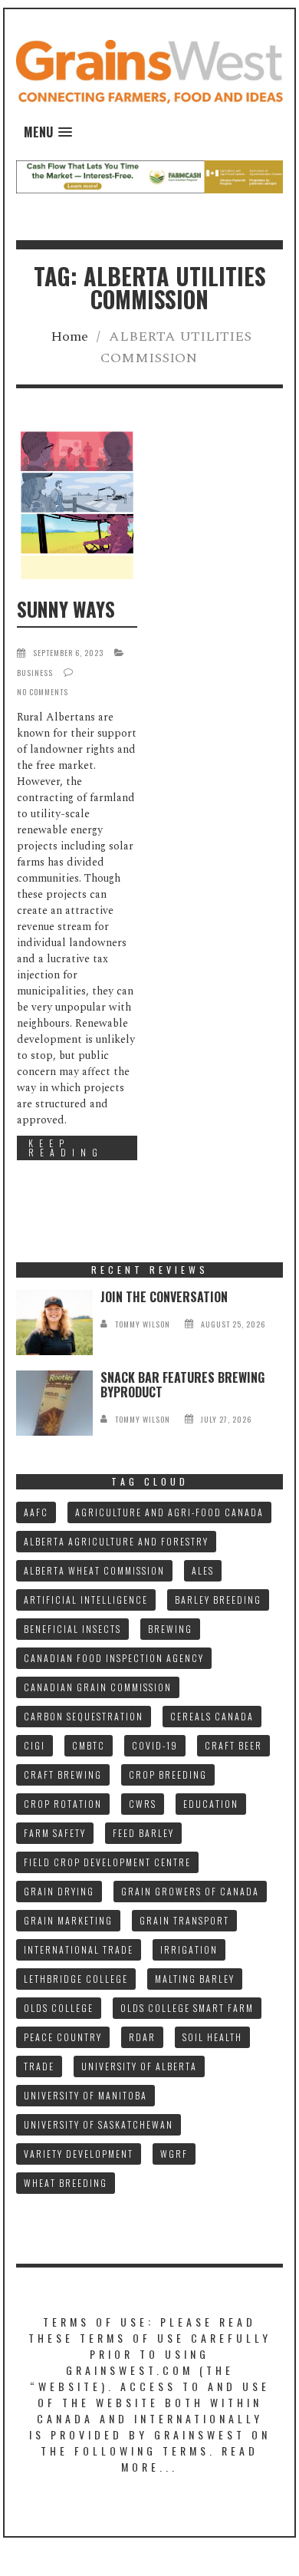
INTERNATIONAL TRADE (79, 1949)
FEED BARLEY (143, 1833)
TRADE (39, 2066)
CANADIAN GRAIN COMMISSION (98, 1687)
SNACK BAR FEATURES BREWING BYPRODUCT (182, 1385)
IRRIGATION (189, 1949)
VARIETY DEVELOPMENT (79, 2154)
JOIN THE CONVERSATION (164, 1297)
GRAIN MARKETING (68, 1920)
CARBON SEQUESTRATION (84, 1716)
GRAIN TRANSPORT (184, 1920)
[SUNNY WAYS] (77, 505)
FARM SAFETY (55, 1833)
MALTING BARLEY (195, 1979)
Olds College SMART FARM (187, 2008)
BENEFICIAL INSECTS (72, 1629)
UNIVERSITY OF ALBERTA (139, 2066)
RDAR (142, 2037)
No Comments (43, 692)
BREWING (170, 1629)
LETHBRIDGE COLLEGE (76, 1979)
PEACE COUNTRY (63, 2037)
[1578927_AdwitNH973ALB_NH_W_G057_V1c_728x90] (149, 176)
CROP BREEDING (168, 1775)
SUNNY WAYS (66, 609)
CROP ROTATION (63, 1804)
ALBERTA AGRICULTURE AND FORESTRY (116, 1541)
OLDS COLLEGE (59, 2008)
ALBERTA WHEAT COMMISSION (94, 1570)
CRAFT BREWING (63, 1775)
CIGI (34, 1745)
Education (211, 1804)
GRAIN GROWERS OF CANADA (190, 1891)
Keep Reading (66, 1148)
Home (69, 336)
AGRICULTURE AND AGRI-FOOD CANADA (169, 1512)
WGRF (174, 2154)
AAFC (36, 1512)
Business (35, 673)
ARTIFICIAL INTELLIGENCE (86, 1600)
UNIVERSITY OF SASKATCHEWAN (99, 2124)
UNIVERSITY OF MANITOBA (85, 2095)
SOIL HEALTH (212, 2037)
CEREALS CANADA (212, 1716)
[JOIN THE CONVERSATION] (54, 1323)
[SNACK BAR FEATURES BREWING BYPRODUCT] (54, 1403)
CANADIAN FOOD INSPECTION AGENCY (114, 1658)
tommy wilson (143, 1324)
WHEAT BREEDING (66, 2183)
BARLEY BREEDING (218, 1600)
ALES (203, 1570)
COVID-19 (155, 1745)
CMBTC (89, 1745)
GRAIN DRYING (59, 1891)
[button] (48, 132)
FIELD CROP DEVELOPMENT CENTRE (107, 1862)
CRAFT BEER (233, 1745)
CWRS (143, 1804)
